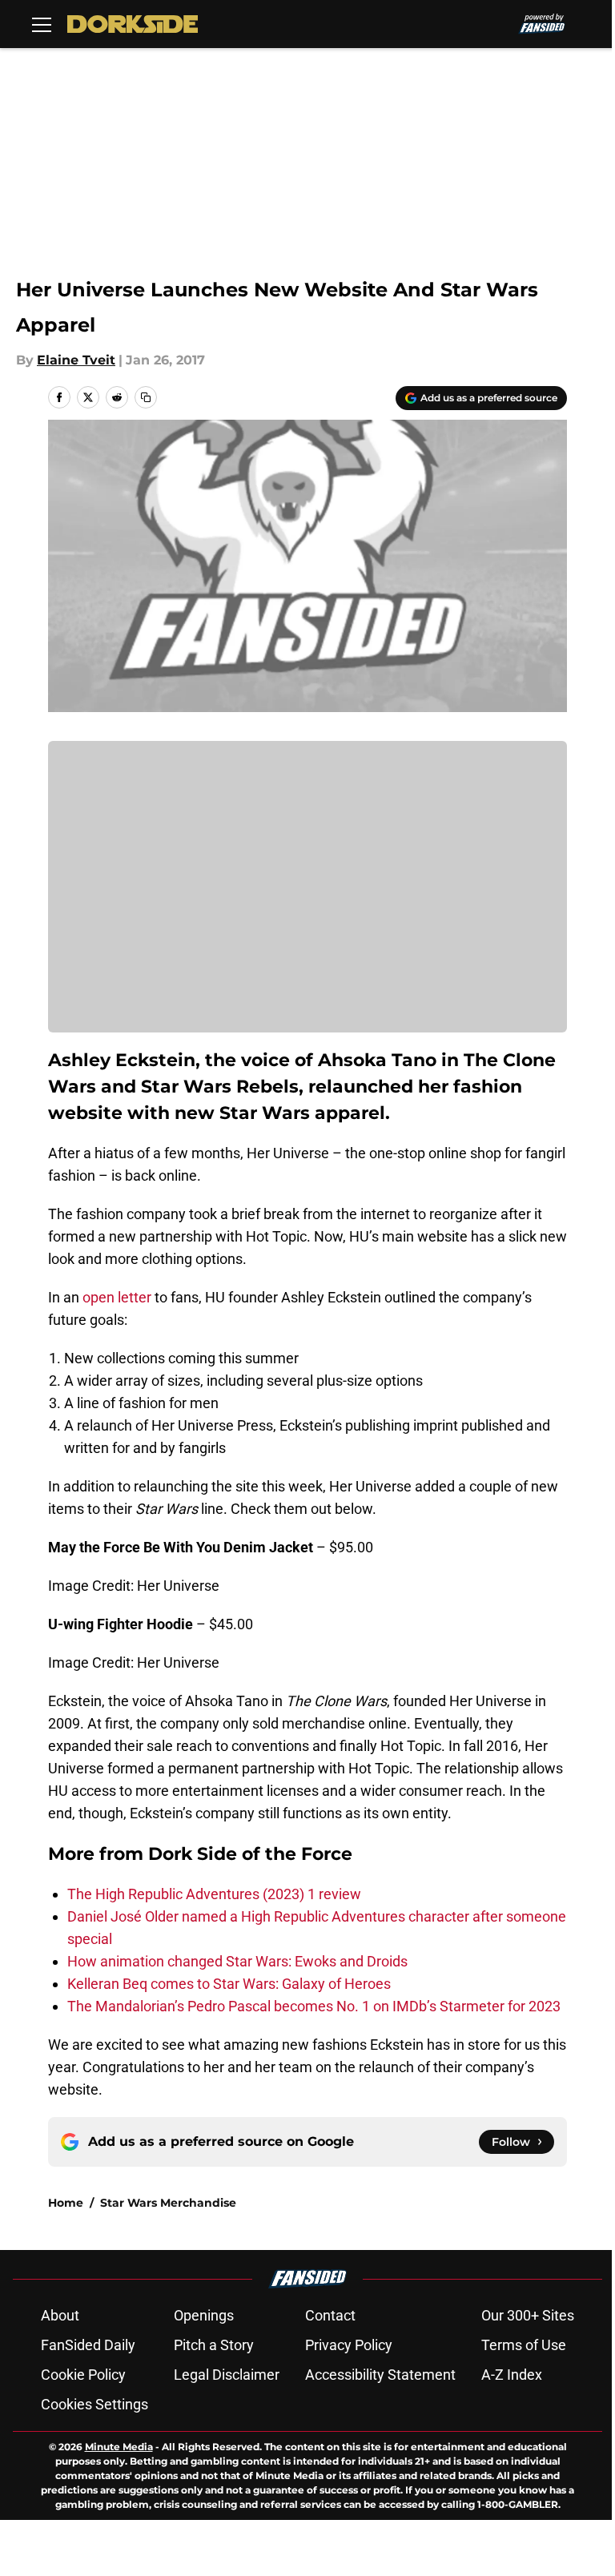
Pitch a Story (214, 2345)
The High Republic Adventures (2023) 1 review (214, 1894)
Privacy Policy (349, 2345)
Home (66, 2203)
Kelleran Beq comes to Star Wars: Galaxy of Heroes (229, 1984)
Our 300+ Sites (528, 2315)
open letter (117, 1297)
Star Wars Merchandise (168, 2203)
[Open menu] (42, 24)
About (60, 2315)
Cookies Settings (94, 2404)
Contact (330, 2315)
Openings (204, 2315)
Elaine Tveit (76, 360)
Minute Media (119, 2447)
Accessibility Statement (380, 2375)
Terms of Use (524, 2345)
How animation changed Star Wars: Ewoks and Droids (237, 1961)
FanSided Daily (88, 2345)
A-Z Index (512, 2375)
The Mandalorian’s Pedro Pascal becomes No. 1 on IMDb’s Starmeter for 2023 (314, 2006)
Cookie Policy (83, 2375)
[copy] (146, 397)
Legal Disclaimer (227, 2375)
